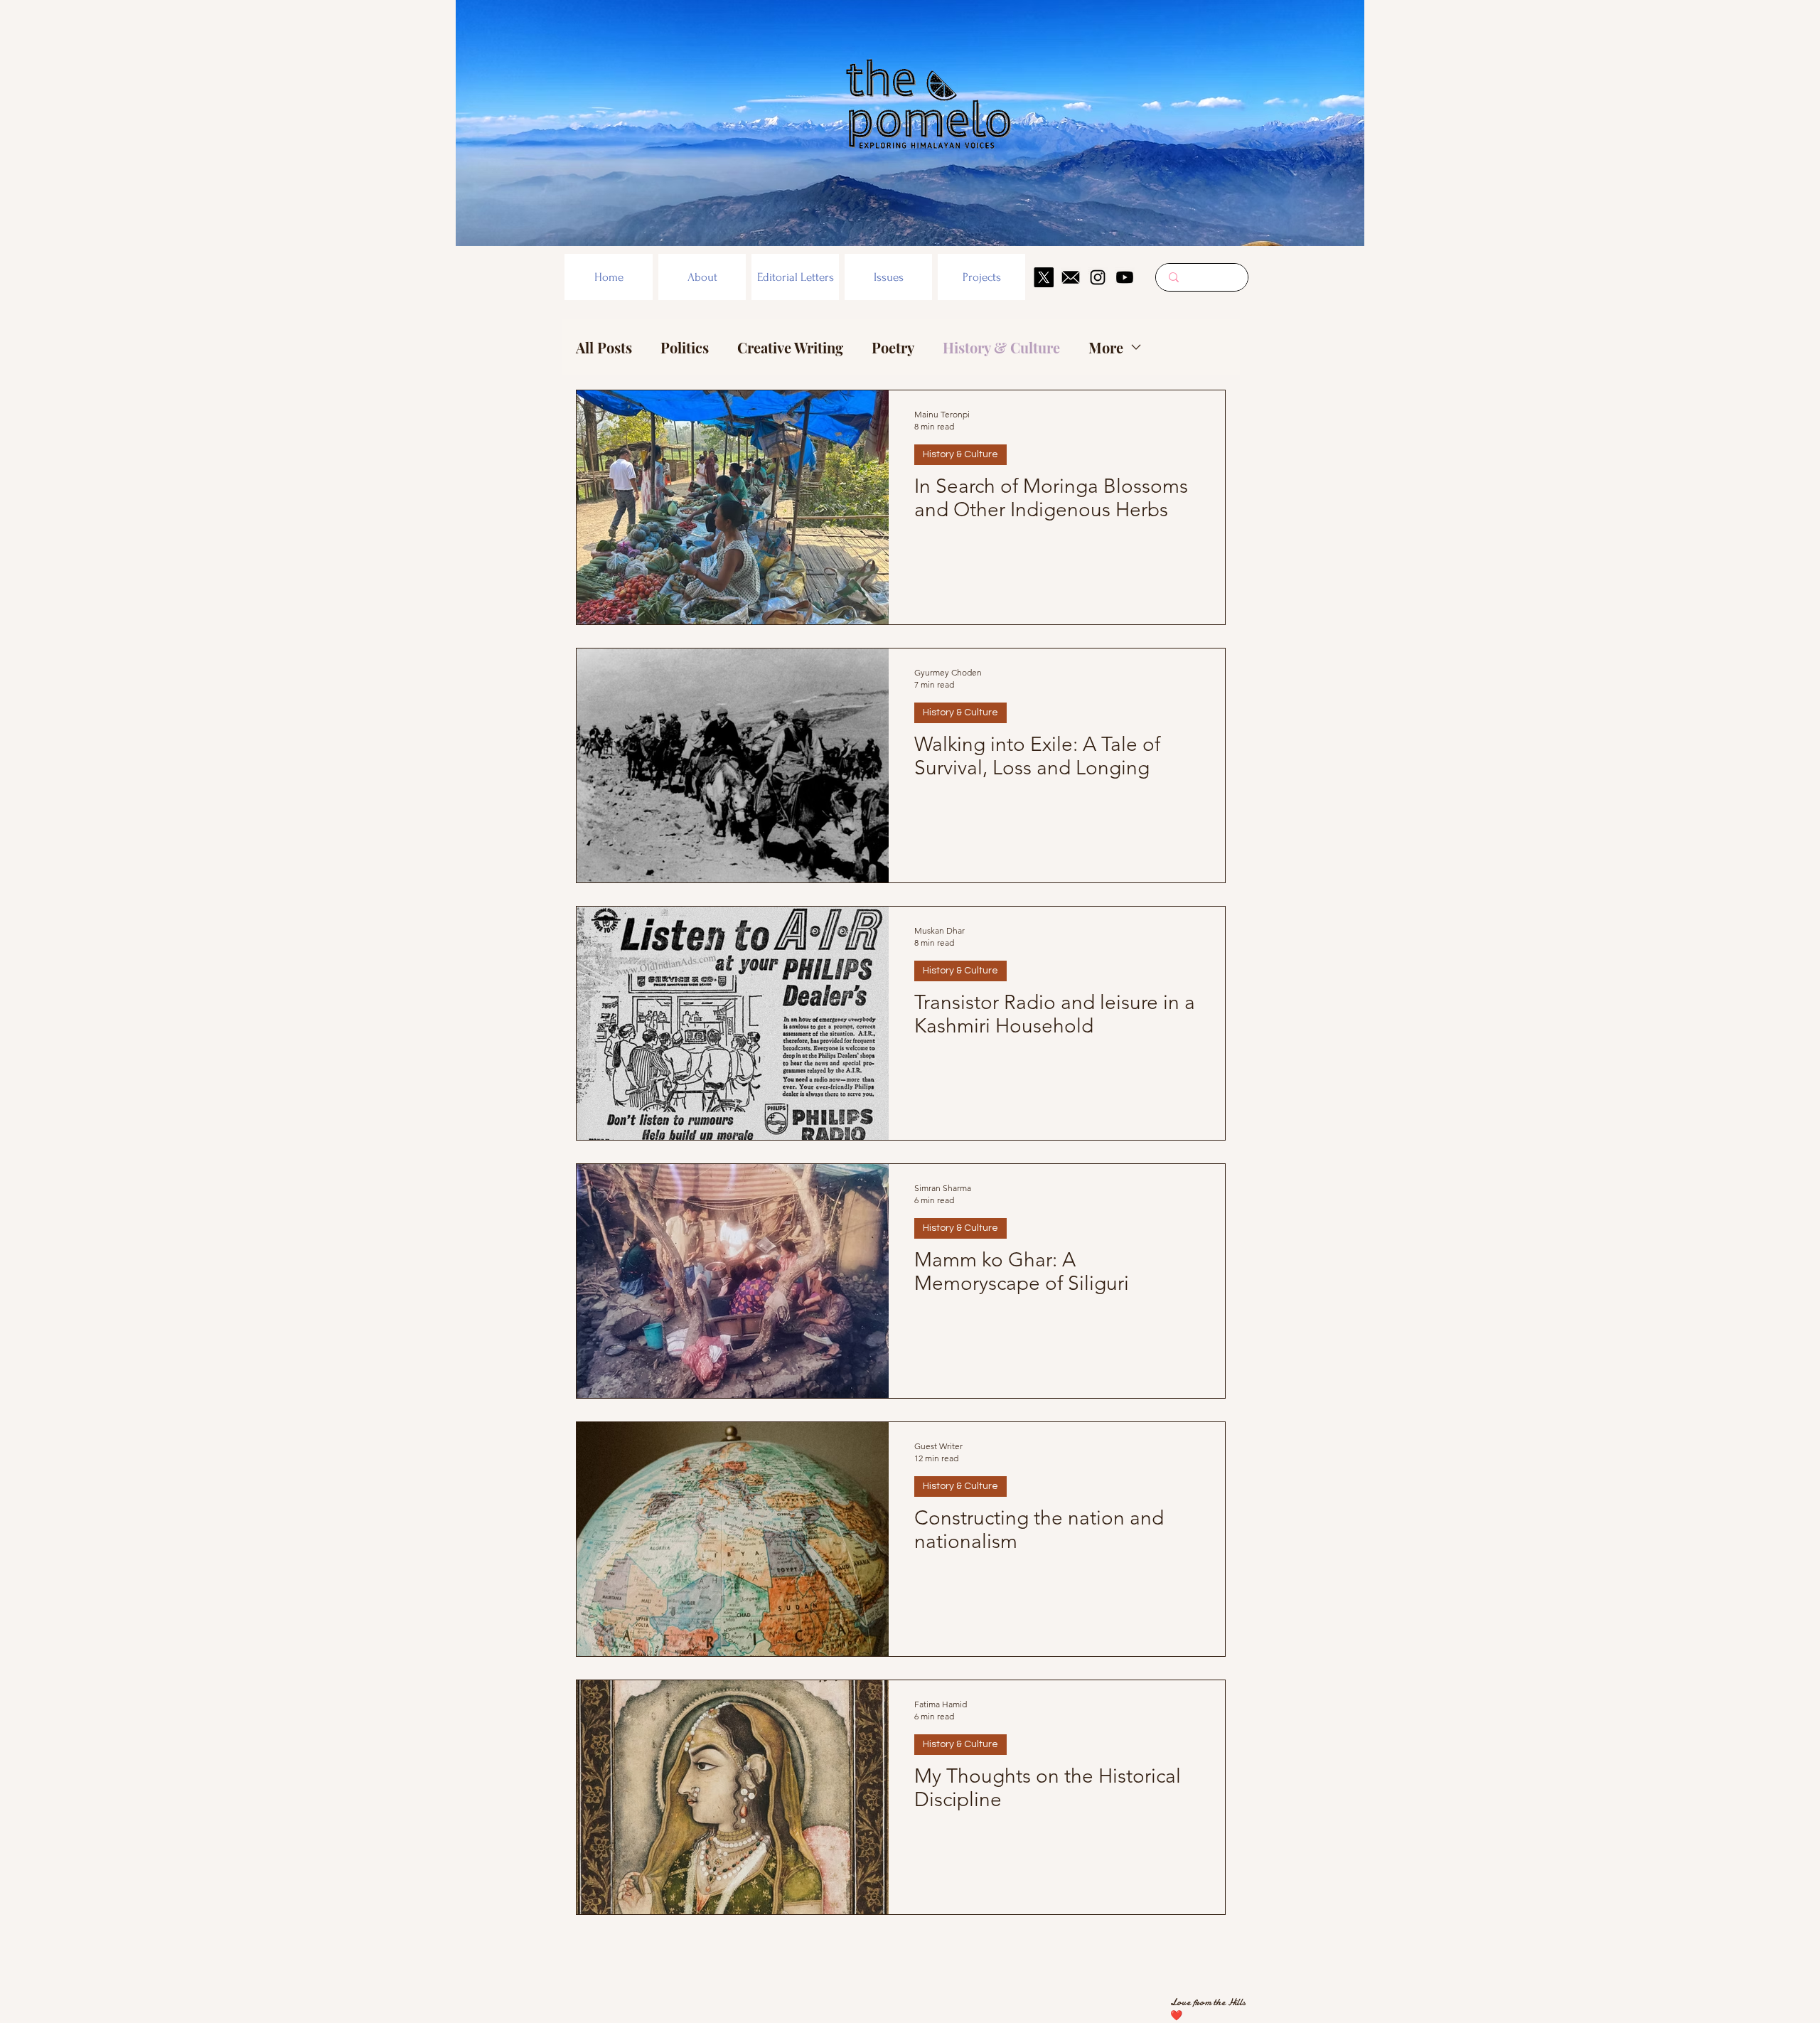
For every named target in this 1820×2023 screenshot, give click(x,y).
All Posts (604, 347)
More (1106, 347)
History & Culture (1001, 347)
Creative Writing (790, 347)
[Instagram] (1098, 277)
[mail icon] (1071, 277)
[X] (1044, 277)
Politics (685, 347)
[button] (702, 277)
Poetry (893, 347)
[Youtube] (1125, 277)
